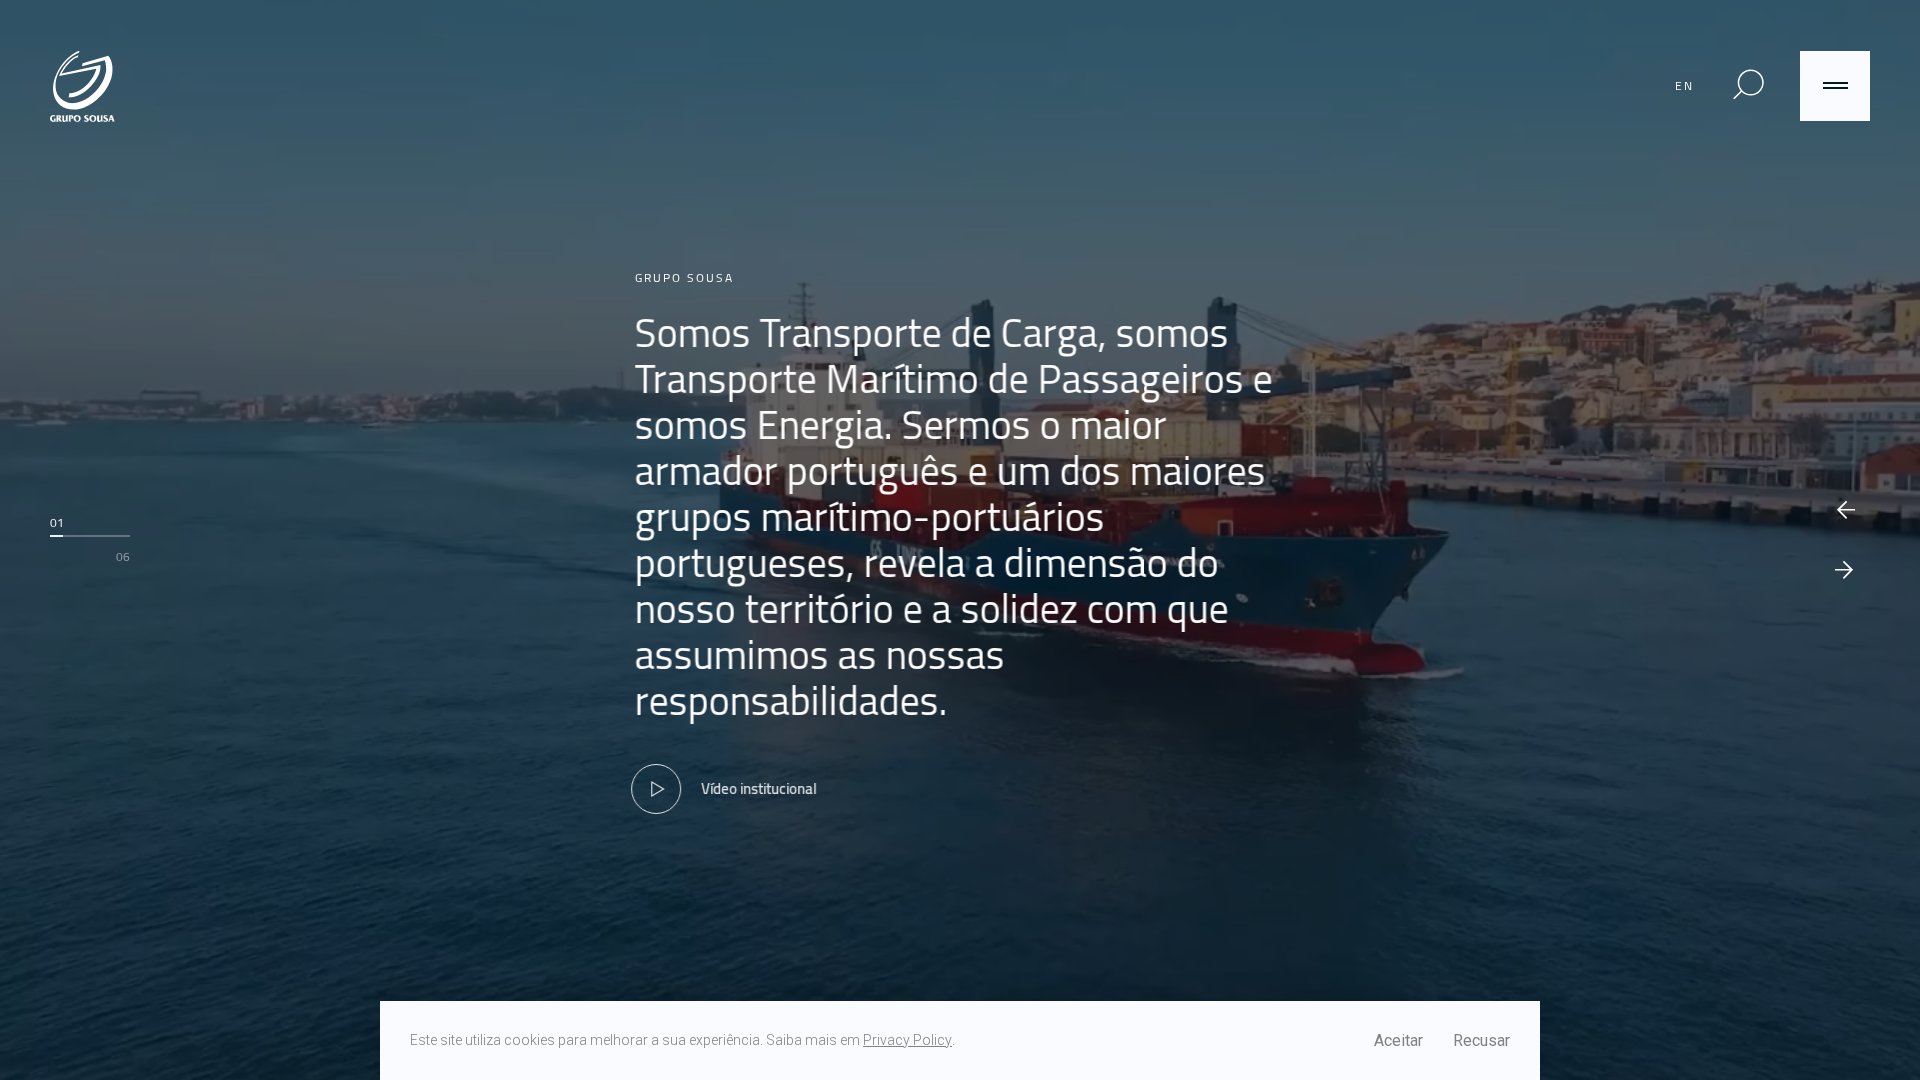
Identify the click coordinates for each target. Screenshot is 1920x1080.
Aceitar (1398, 1040)
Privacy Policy (907, 1040)
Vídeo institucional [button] (763, 788)
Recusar (1481, 1040)
